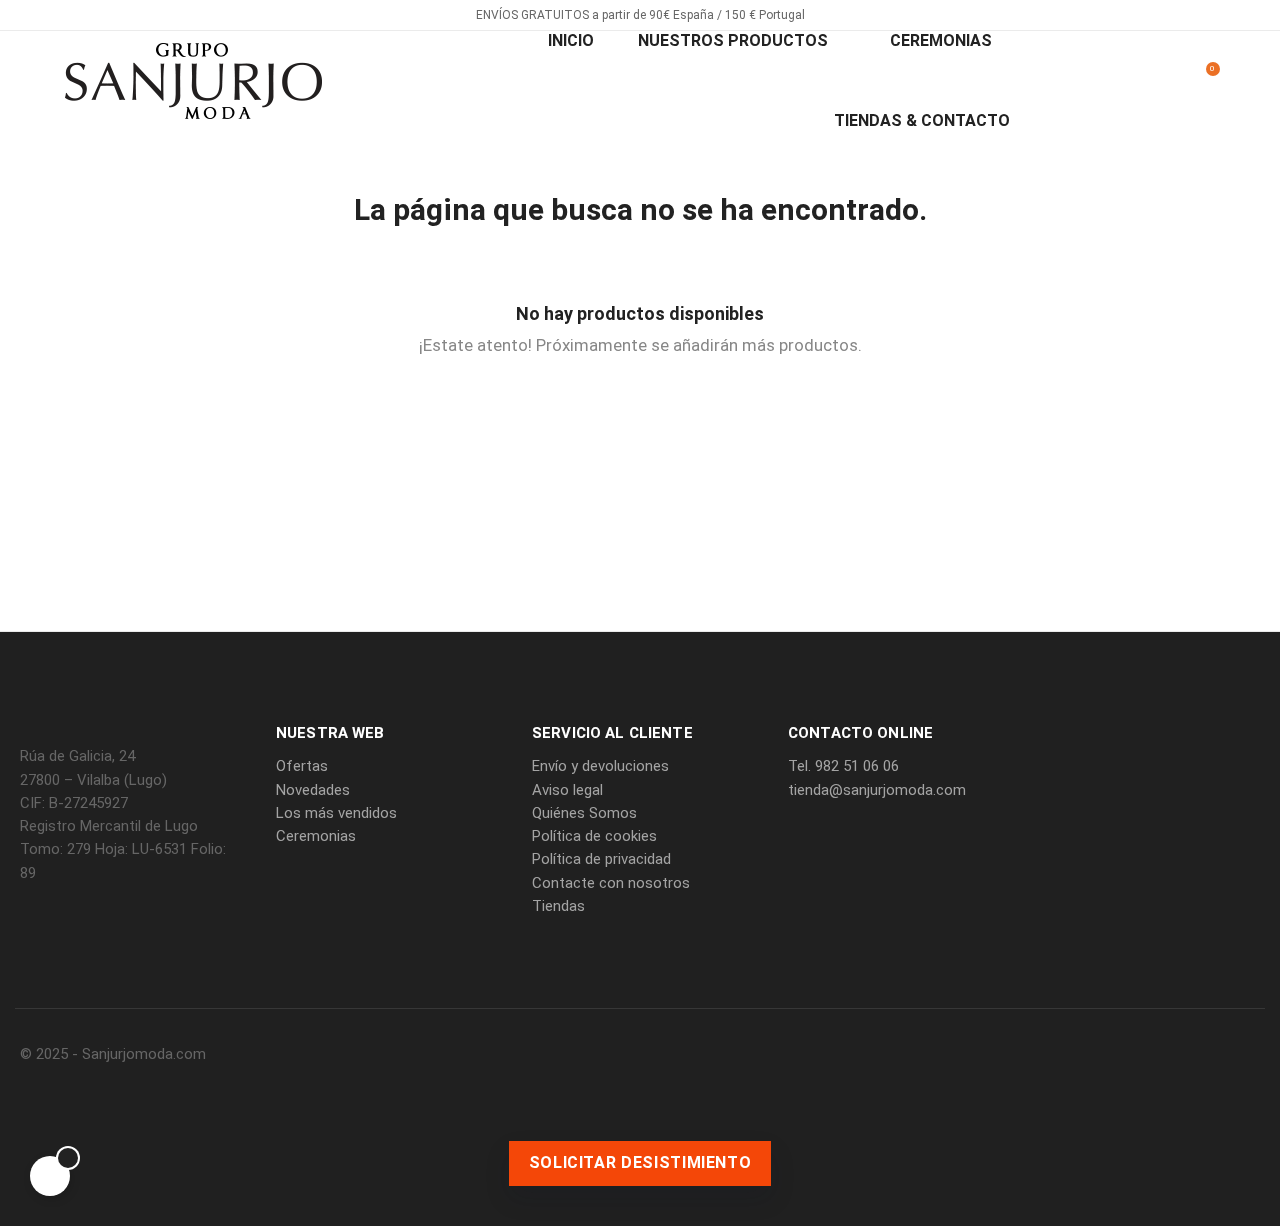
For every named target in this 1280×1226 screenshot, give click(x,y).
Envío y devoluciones (600, 766)
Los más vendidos (336, 813)
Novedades (313, 790)
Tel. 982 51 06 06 (843, 766)
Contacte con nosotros (611, 883)
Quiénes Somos (584, 813)
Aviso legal (567, 790)
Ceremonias (316, 836)
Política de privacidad (601, 859)
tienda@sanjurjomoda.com (877, 790)
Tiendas (558, 906)
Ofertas (302, 766)
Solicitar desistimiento (640, 1162)
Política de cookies (594, 836)
